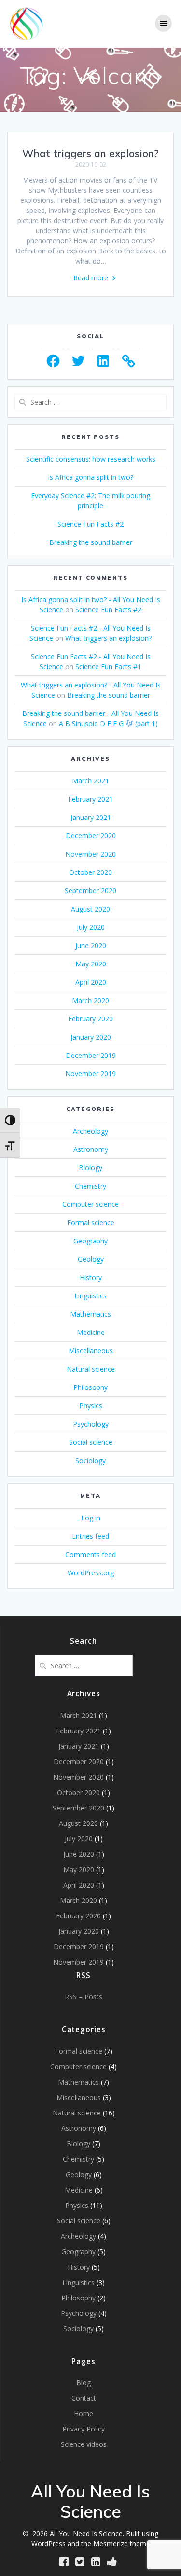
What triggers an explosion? (90, 153)
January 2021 (91, 817)
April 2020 (91, 982)
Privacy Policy (84, 2429)
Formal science (91, 1222)
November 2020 (90, 854)
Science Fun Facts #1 (108, 667)
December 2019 (91, 1055)
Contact (84, 2398)
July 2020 (91, 927)
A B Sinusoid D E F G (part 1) (108, 723)
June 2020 (91, 945)
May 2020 (91, 964)
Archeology (90, 1131)
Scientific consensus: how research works (91, 459)
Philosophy (90, 1387)
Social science (91, 1442)
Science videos (84, 2444)
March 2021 (90, 781)
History (91, 1277)
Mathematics (90, 1314)
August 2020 (90, 909)
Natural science (91, 1369)
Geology (91, 1259)
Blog (84, 2383)
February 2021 (90, 799)
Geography (90, 1241)
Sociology (90, 1460)
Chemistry (90, 1186)
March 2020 (90, 1000)
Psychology (91, 1424)
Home (84, 2413)
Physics (91, 1406)
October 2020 (90, 872)
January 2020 (91, 1037)
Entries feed (90, 1536)
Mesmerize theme (122, 2543)
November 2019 (90, 1074)
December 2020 (91, 836)
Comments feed (90, 1554)
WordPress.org (91, 1573)
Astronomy (91, 1149)
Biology (90, 1168)
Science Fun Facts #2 (90, 524)
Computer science (90, 1204)
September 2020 (90, 891)
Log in (91, 1518)
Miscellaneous (91, 1351)
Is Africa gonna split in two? (90, 477)
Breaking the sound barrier (91, 542)
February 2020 (90, 1019)
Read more (91, 278)
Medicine (91, 1332)
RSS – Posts (84, 1997)
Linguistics (90, 1296)
